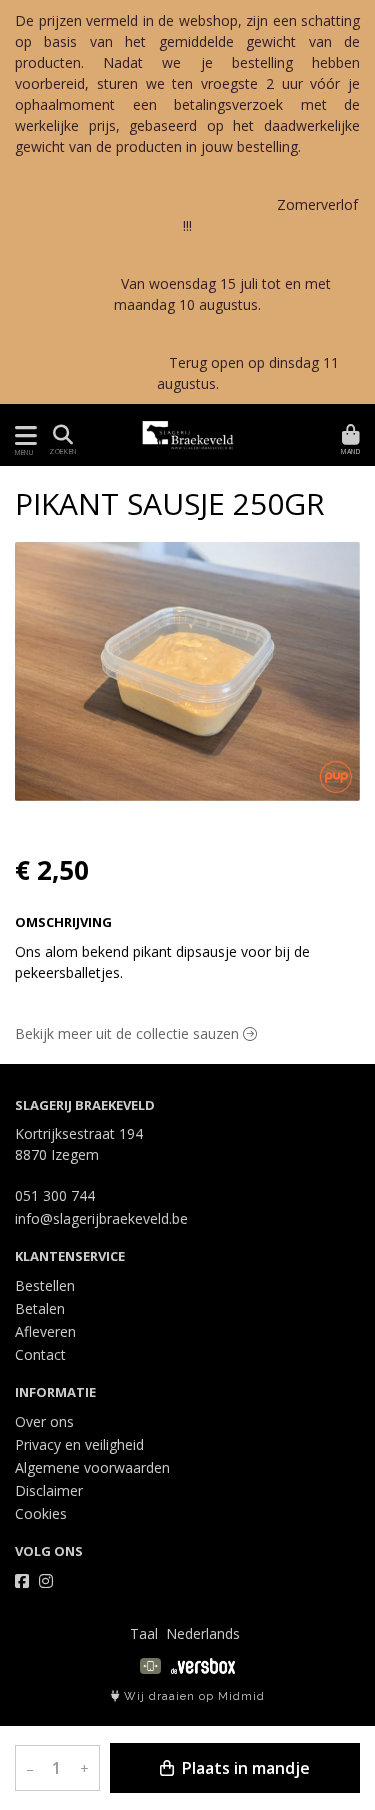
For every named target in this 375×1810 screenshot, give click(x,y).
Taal (144, 1633)
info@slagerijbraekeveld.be (101, 1218)
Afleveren (45, 1331)
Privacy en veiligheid (79, 1444)
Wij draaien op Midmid (192, 1696)
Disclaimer (49, 1490)
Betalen (40, 1308)
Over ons (44, 1421)
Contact (40, 1354)
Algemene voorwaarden (92, 1467)
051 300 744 (55, 1195)
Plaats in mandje (244, 1768)
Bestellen (45, 1285)
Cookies (41, 1513)
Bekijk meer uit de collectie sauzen (129, 1033)
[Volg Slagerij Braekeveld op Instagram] (46, 1581)
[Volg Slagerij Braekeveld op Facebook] (22, 1581)
